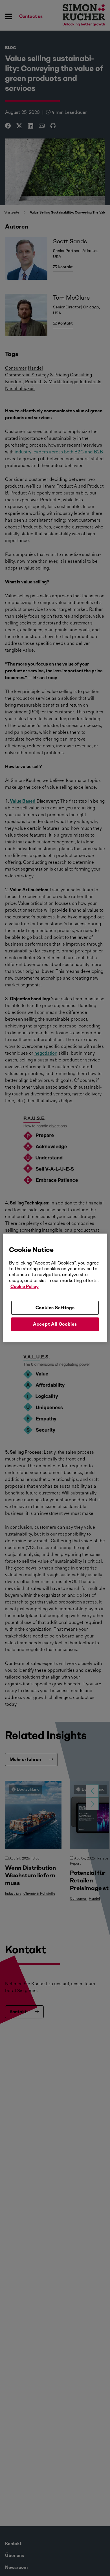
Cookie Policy (25, 1286)
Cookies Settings (55, 1307)
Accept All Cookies (55, 1324)
